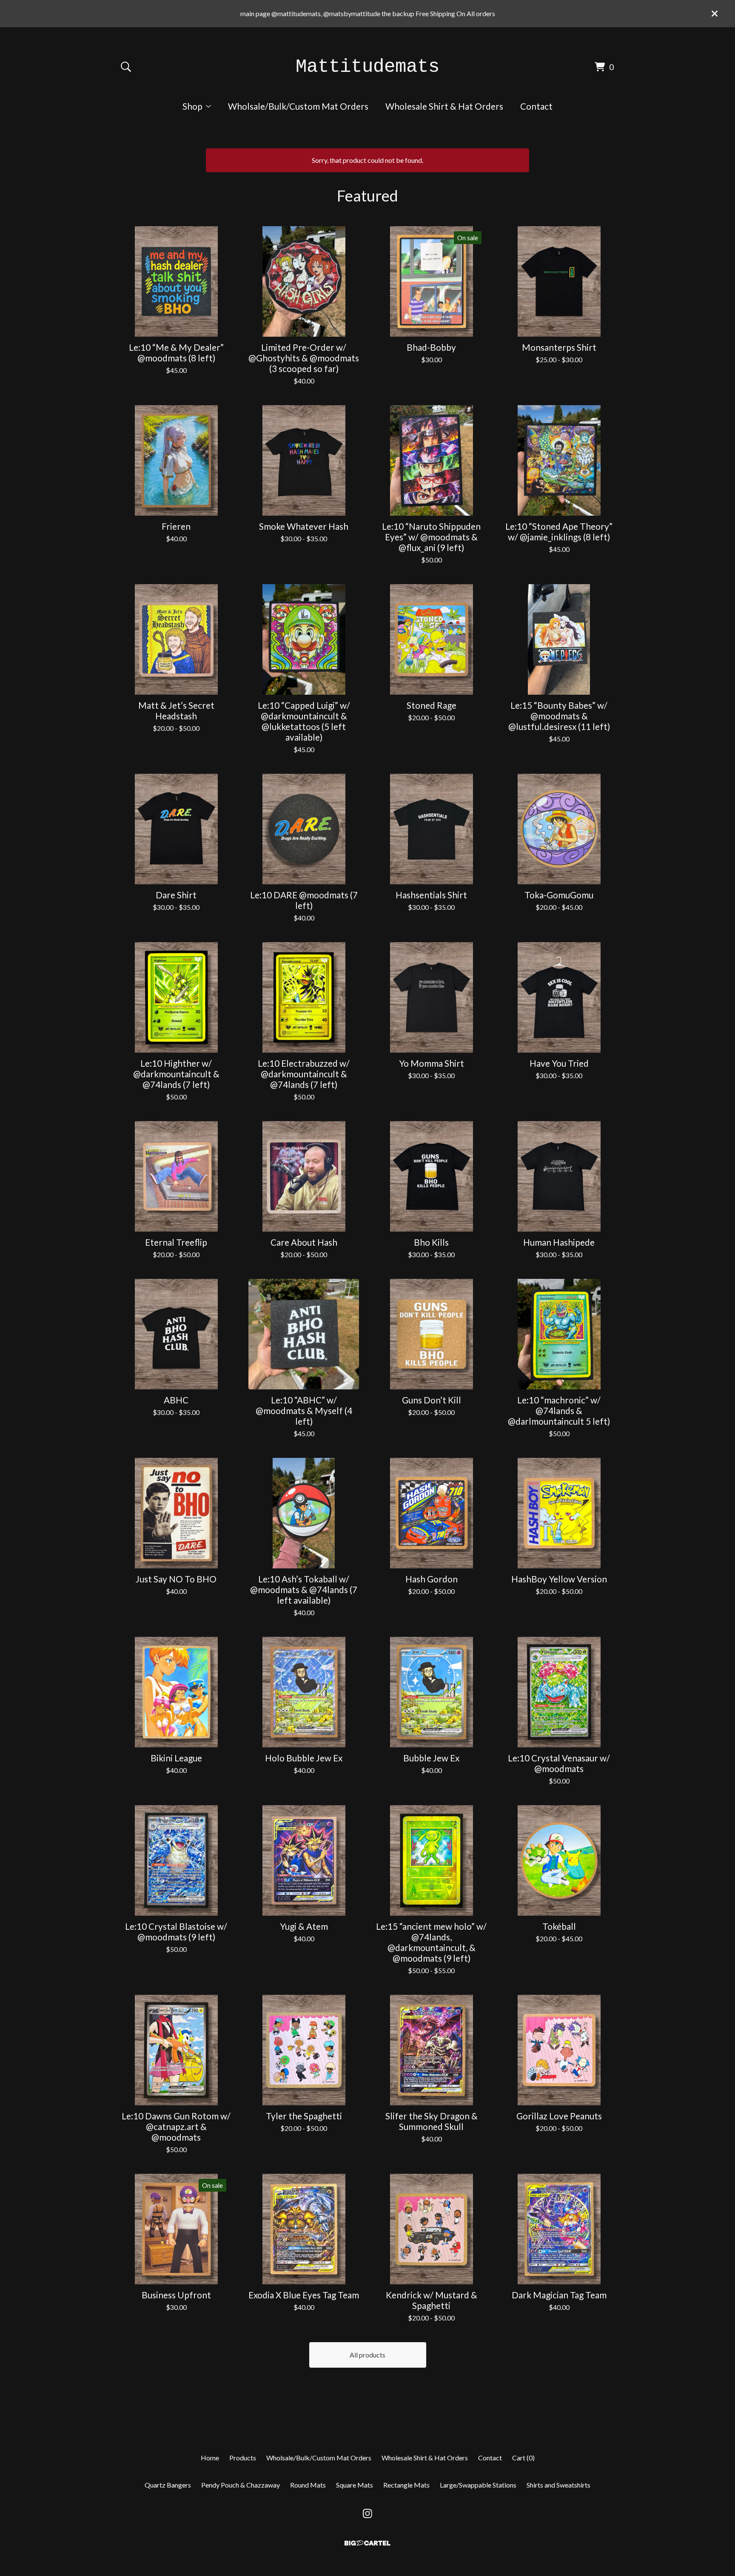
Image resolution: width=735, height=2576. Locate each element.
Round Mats (308, 2485)
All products (367, 2355)
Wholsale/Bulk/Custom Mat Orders (298, 106)
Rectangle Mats (406, 2485)
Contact (536, 106)
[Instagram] (367, 2514)
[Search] (126, 67)
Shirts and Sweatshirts (558, 2485)
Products (243, 2458)
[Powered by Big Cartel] (367, 2543)
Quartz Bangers (168, 2485)
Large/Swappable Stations (478, 2485)
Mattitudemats (367, 67)
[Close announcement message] (715, 14)
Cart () (523, 2458)
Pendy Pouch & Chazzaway (241, 2485)
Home (210, 2458)
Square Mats (355, 2485)
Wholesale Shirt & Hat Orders (444, 106)
